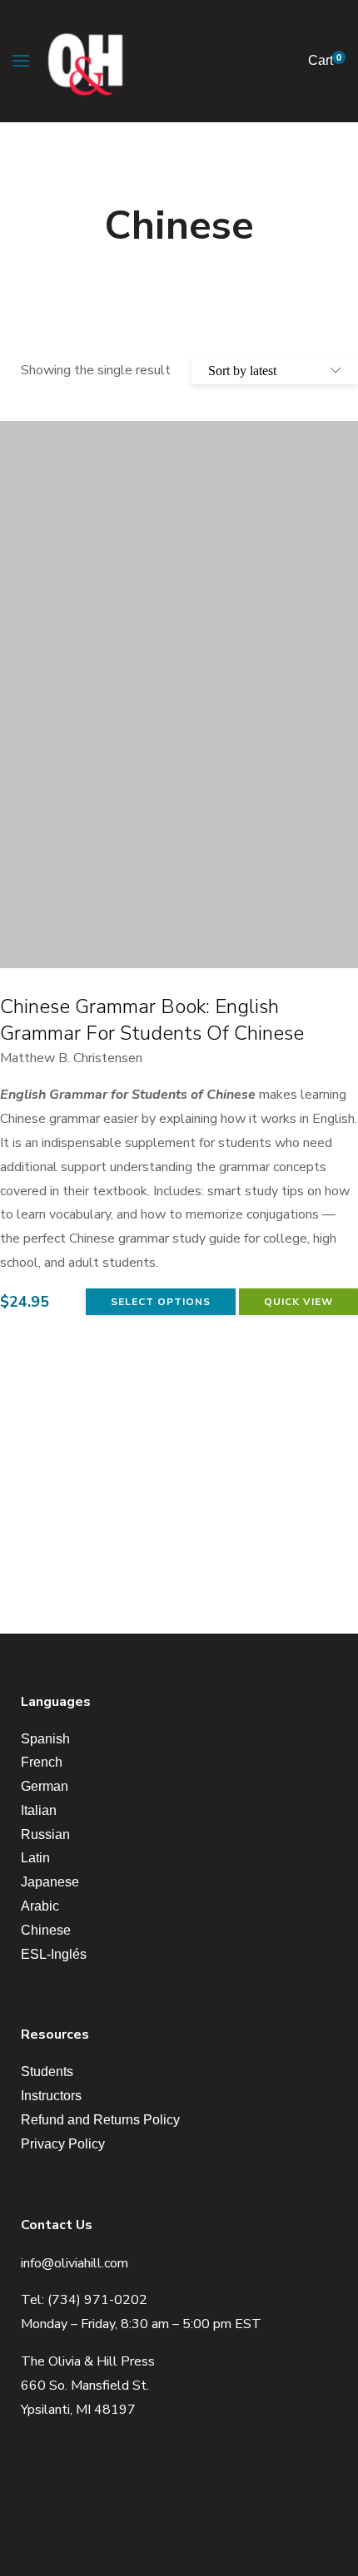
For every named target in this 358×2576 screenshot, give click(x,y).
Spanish (45, 1739)
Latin (35, 1858)
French (42, 1762)
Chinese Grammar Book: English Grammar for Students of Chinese (152, 1020)
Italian (39, 1810)
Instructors (51, 2096)
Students (47, 2072)
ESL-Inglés (54, 1954)
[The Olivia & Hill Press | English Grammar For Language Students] (85, 61)
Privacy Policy (63, 2144)
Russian (45, 1834)
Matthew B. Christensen (71, 1058)
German (45, 1786)
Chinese (46, 1930)
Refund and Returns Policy (100, 2120)
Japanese (50, 1882)
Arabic (40, 1906)
